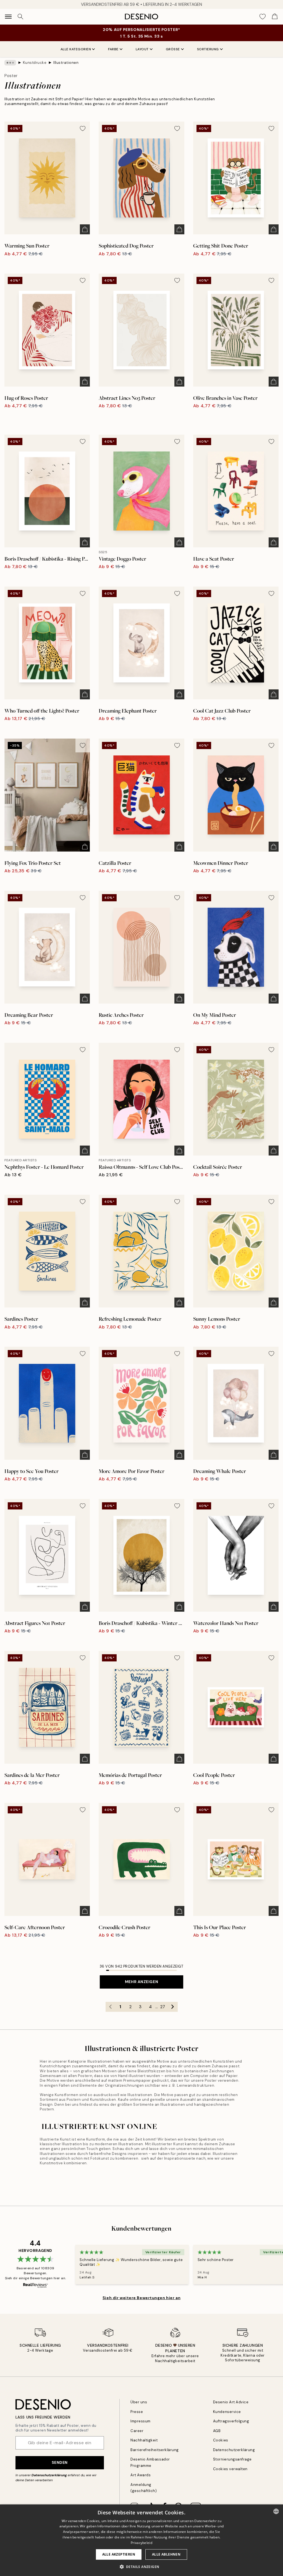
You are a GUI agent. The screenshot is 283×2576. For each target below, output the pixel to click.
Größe (173, 49)
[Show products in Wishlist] (263, 17)
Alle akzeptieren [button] (119, 2554)
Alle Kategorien (76, 49)
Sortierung (208, 49)
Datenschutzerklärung (49, 2475)
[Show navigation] (8, 17)
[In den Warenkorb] (85, 229)
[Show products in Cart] (275, 17)
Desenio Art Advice (231, 2402)
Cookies (221, 2440)
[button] (142, 2567)
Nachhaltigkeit (144, 2440)
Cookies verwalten (230, 2469)
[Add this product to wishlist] (83, 128)
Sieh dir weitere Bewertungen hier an (141, 2298)
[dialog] (141, 2540)
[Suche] (20, 17)
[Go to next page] (173, 2007)
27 (163, 2007)
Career (137, 2431)
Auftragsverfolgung (231, 2421)
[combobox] (276, 2511)
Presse (137, 2412)
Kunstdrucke (35, 63)
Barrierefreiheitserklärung (155, 2450)
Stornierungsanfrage (232, 2459)
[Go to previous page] (111, 2007)
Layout (142, 49)
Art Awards (141, 2475)
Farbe (113, 49)
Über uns (139, 2402)
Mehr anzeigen (141, 1982)
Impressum (141, 2421)
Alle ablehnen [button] (166, 2554)
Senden (60, 2462)
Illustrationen (66, 63)
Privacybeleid (141, 2543)
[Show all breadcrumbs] (10, 63)
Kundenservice (227, 2412)
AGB (217, 2431)
